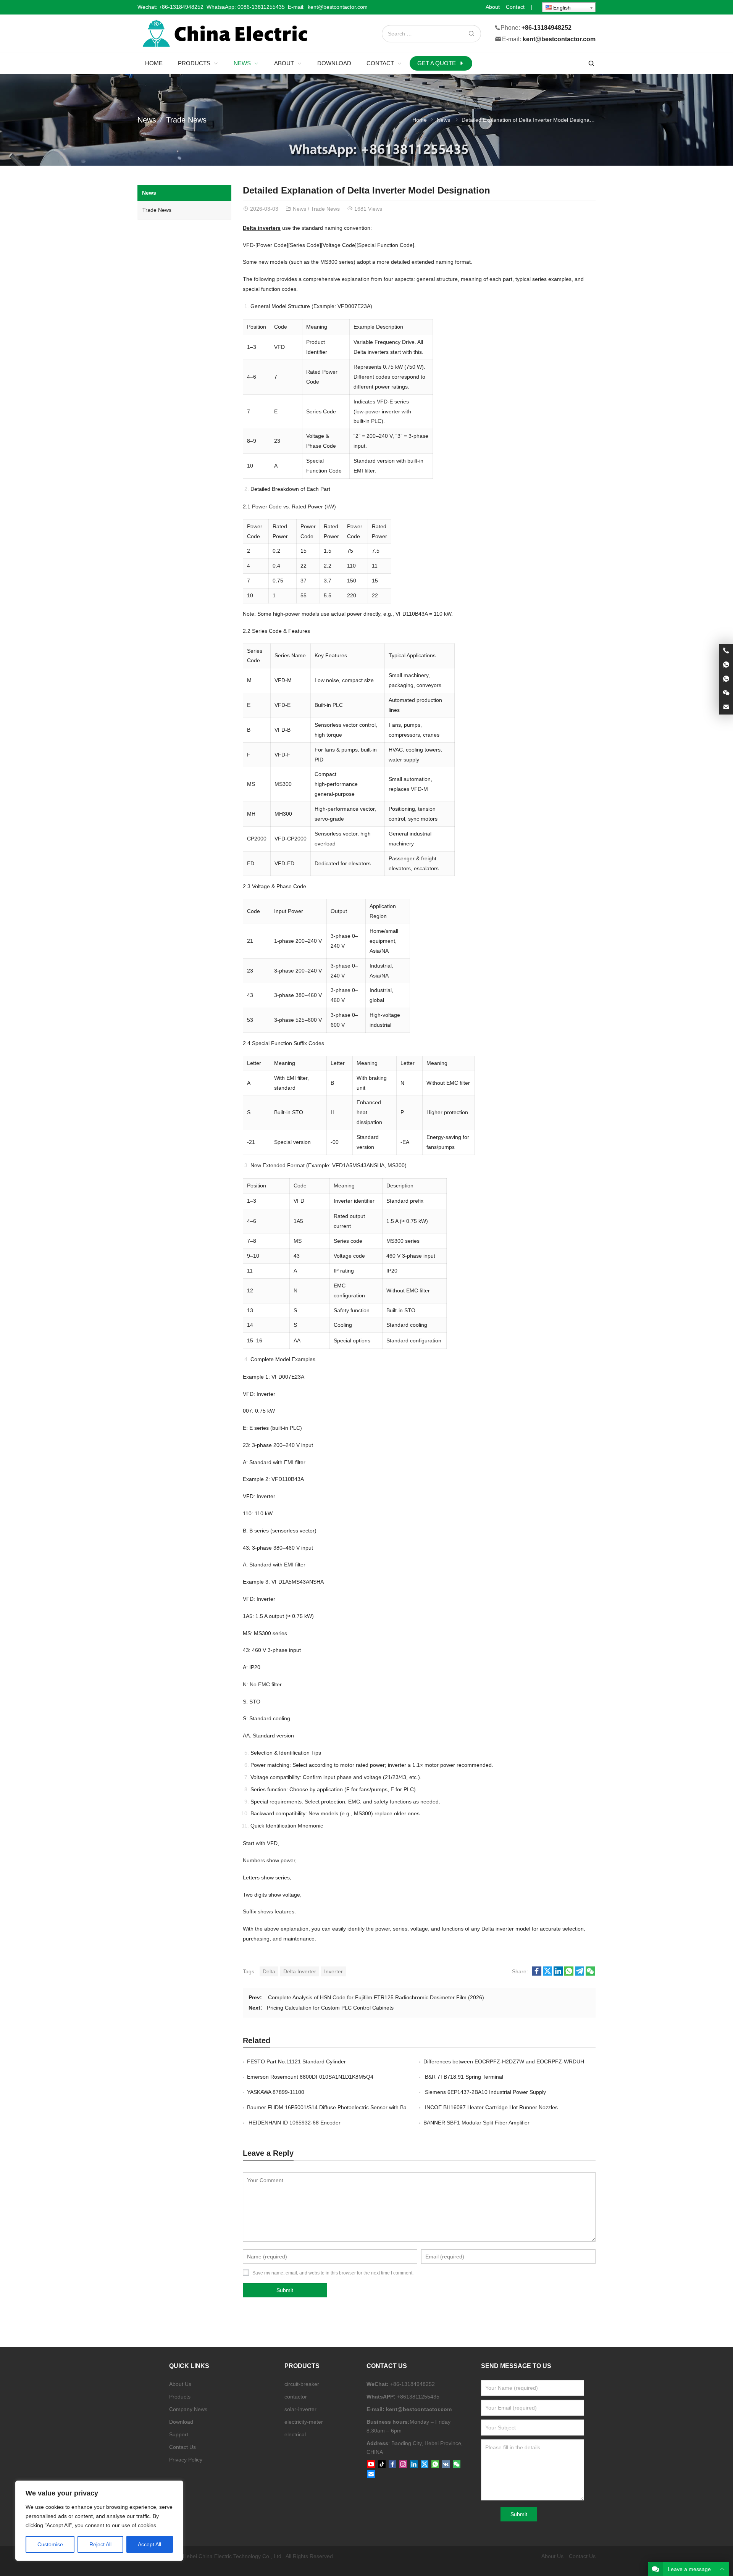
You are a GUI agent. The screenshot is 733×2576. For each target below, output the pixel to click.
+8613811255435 (418, 2397)
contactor (296, 2397)
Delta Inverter (300, 1971)
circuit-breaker (302, 2384)
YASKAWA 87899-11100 (276, 2092)
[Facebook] (392, 2465)
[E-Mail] (371, 2474)
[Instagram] (403, 2465)
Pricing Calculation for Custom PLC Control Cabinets (330, 2008)
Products (180, 2397)
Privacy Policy (186, 2460)
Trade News (186, 120)
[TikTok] (382, 2465)
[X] (425, 2465)
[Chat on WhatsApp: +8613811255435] (726, 665)
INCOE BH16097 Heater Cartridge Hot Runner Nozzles (491, 2107)
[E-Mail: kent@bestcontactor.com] (726, 707)
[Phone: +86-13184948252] (726, 651)
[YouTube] (371, 2465)
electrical (295, 2434)
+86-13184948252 (181, 7)
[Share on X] (547, 1974)
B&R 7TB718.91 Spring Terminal (463, 2077)
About (493, 7)
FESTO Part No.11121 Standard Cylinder (296, 2061)
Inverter (333, 1971)
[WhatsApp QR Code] (726, 679)
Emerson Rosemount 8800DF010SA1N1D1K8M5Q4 (310, 2077)
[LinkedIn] (414, 2465)
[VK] (446, 2465)
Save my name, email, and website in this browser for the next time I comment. (333, 2273)
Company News (188, 2409)
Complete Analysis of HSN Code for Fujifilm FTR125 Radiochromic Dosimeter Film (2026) (375, 1997)
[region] (99, 2521)
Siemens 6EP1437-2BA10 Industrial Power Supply (485, 2092)
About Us (180, 2384)
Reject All (100, 2544)
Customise (50, 2544)
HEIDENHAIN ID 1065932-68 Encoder (294, 2123)
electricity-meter (304, 2422)
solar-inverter (300, 2409)
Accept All (149, 2544)
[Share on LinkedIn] (558, 1974)
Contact (515, 7)
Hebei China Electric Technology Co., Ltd (232, 2556)
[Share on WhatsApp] (569, 1974)
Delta (269, 1971)
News (147, 120)
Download (181, 2422)
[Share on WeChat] (590, 1974)
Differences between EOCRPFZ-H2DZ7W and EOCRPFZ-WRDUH (504, 2061)
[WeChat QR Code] (726, 693)
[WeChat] (457, 2465)
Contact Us (182, 2447)
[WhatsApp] (435, 2465)
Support (179, 2434)
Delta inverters (262, 228)
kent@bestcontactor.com (559, 40)
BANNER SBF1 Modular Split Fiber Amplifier (476, 2123)
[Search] (471, 34)
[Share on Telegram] (580, 1974)
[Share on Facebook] (537, 1974)
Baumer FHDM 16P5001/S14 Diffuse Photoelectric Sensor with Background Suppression (354, 2107)
